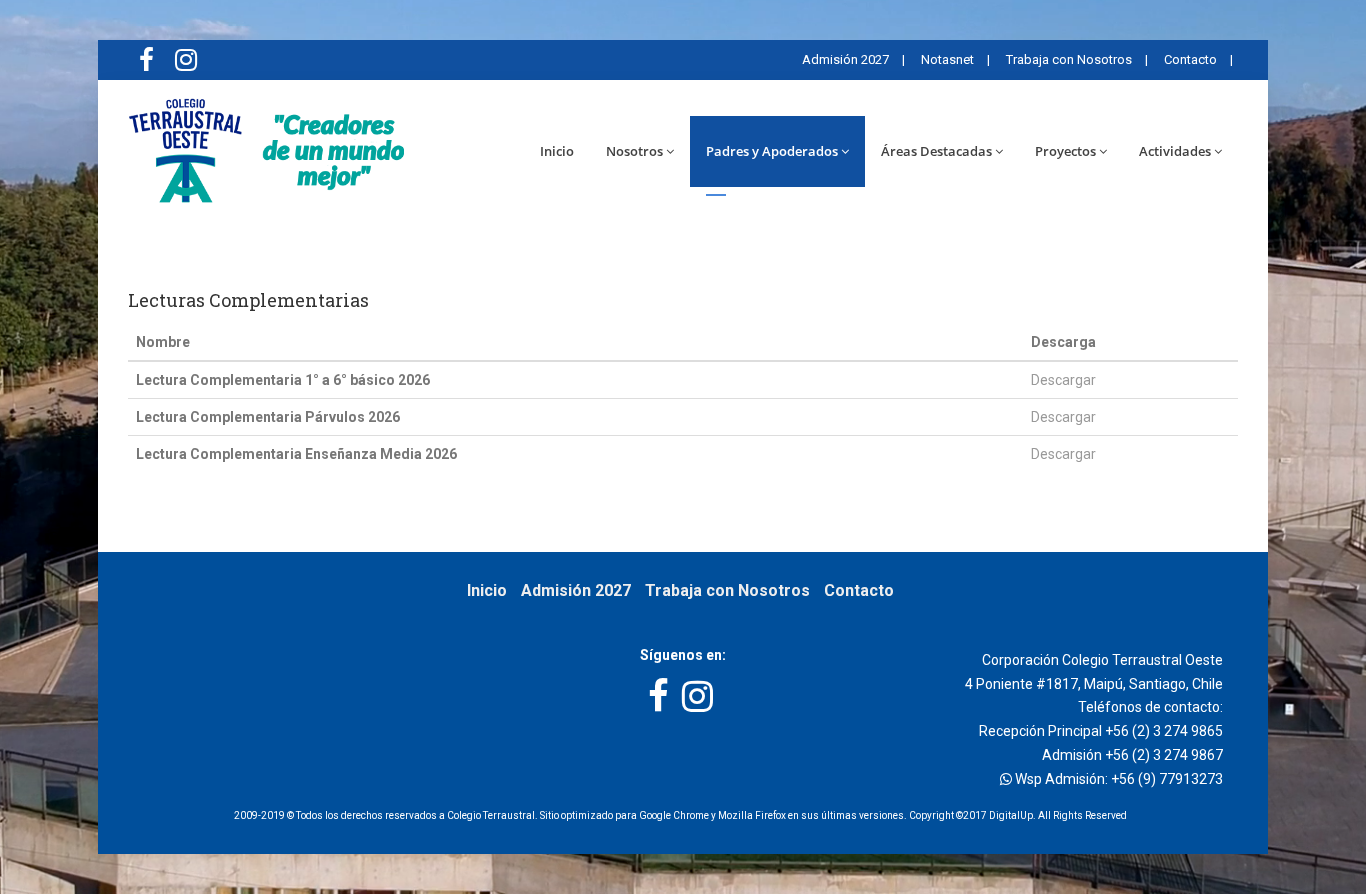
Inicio (557, 151)
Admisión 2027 (844, 59)
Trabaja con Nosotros (1067, 59)
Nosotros (634, 151)
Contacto (1189, 59)
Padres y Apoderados (772, 151)
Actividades (1175, 151)
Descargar (1063, 380)
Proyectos (1065, 151)
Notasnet (946, 59)
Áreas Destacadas (936, 151)
